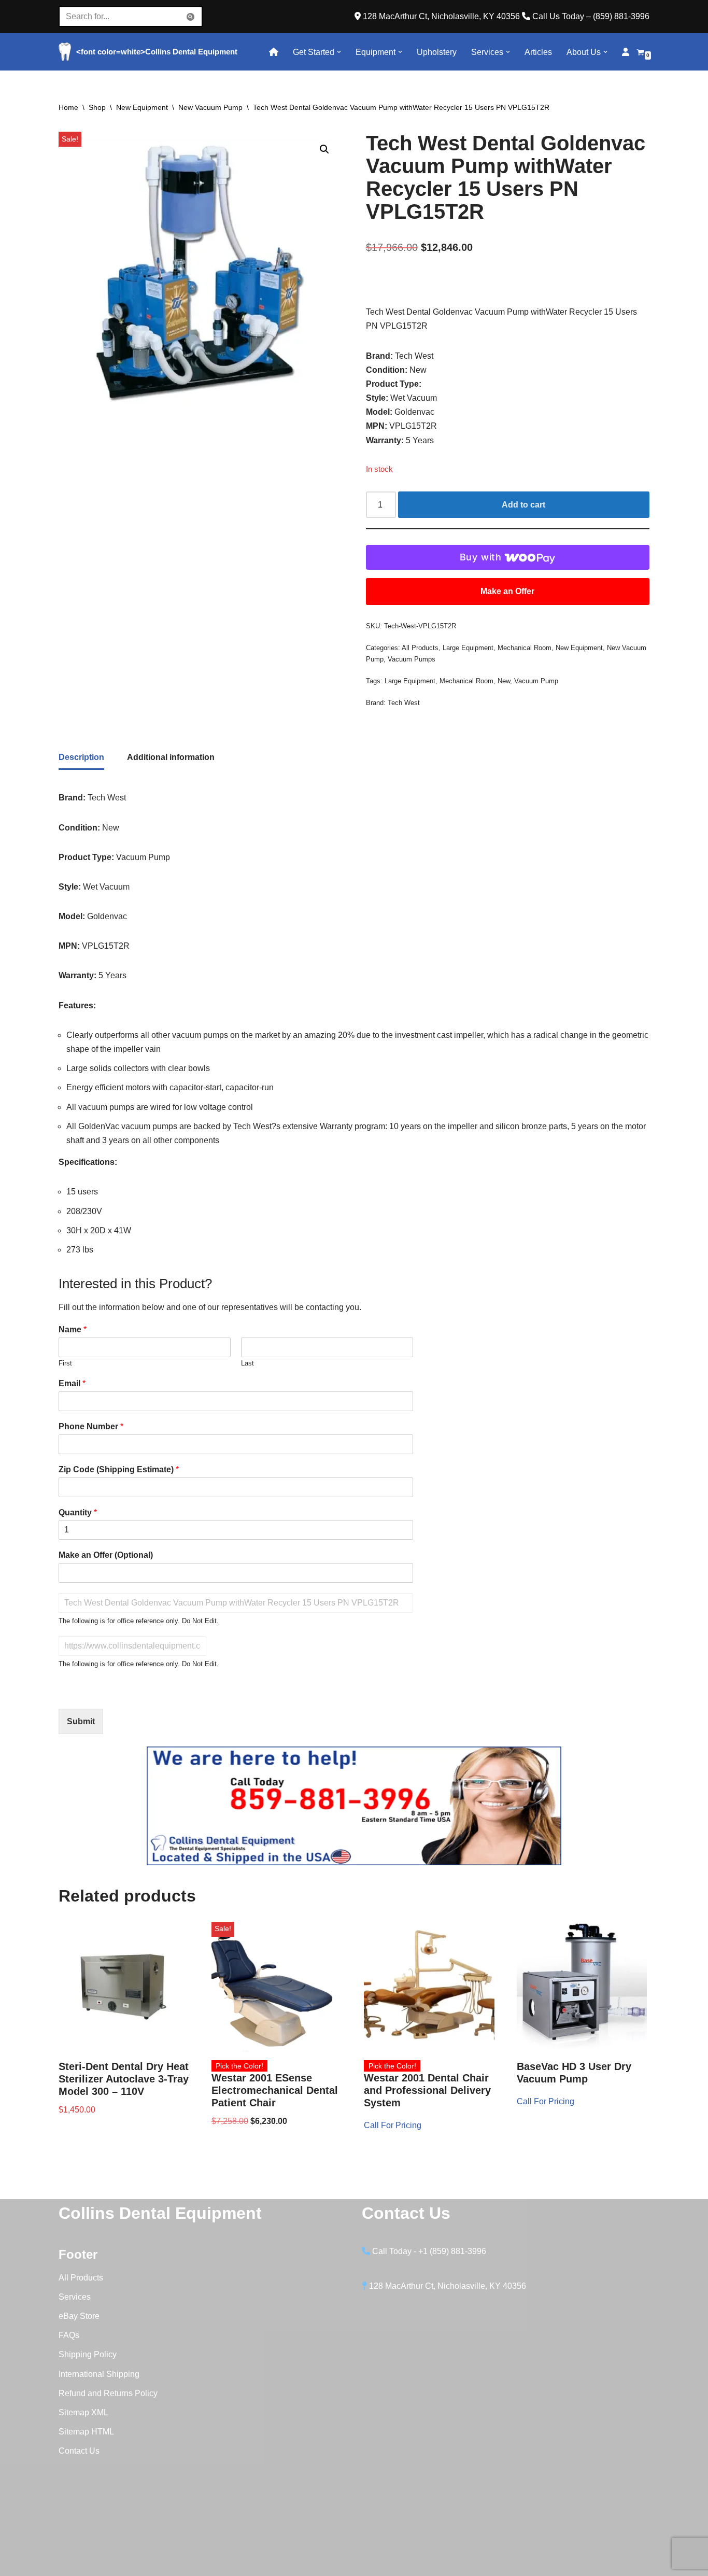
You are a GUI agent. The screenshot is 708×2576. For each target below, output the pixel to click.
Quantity (78, 1512)
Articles (538, 52)
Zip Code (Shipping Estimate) (119, 1469)
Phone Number (91, 1426)
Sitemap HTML (86, 2432)
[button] (339, 52)
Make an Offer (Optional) (106, 1555)
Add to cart (523, 505)
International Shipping (99, 2374)
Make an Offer (507, 591)
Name (73, 1329)
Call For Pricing (393, 2125)
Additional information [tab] (171, 757)
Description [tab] (81, 757)
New (504, 681)
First (65, 1363)
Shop (97, 107)
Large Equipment (468, 648)
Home (68, 107)
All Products (420, 648)
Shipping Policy (88, 2354)
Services (75, 2297)
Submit (81, 1721)
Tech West (404, 703)
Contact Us (79, 2451)
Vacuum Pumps (412, 659)
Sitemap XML (83, 2412)
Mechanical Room (525, 648)
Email (72, 1383)
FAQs (69, 2335)
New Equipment (142, 107)
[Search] (191, 17)
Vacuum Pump (536, 681)
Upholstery (437, 52)
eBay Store (79, 2316)
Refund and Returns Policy (108, 2393)
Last (247, 1363)
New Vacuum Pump (210, 107)
